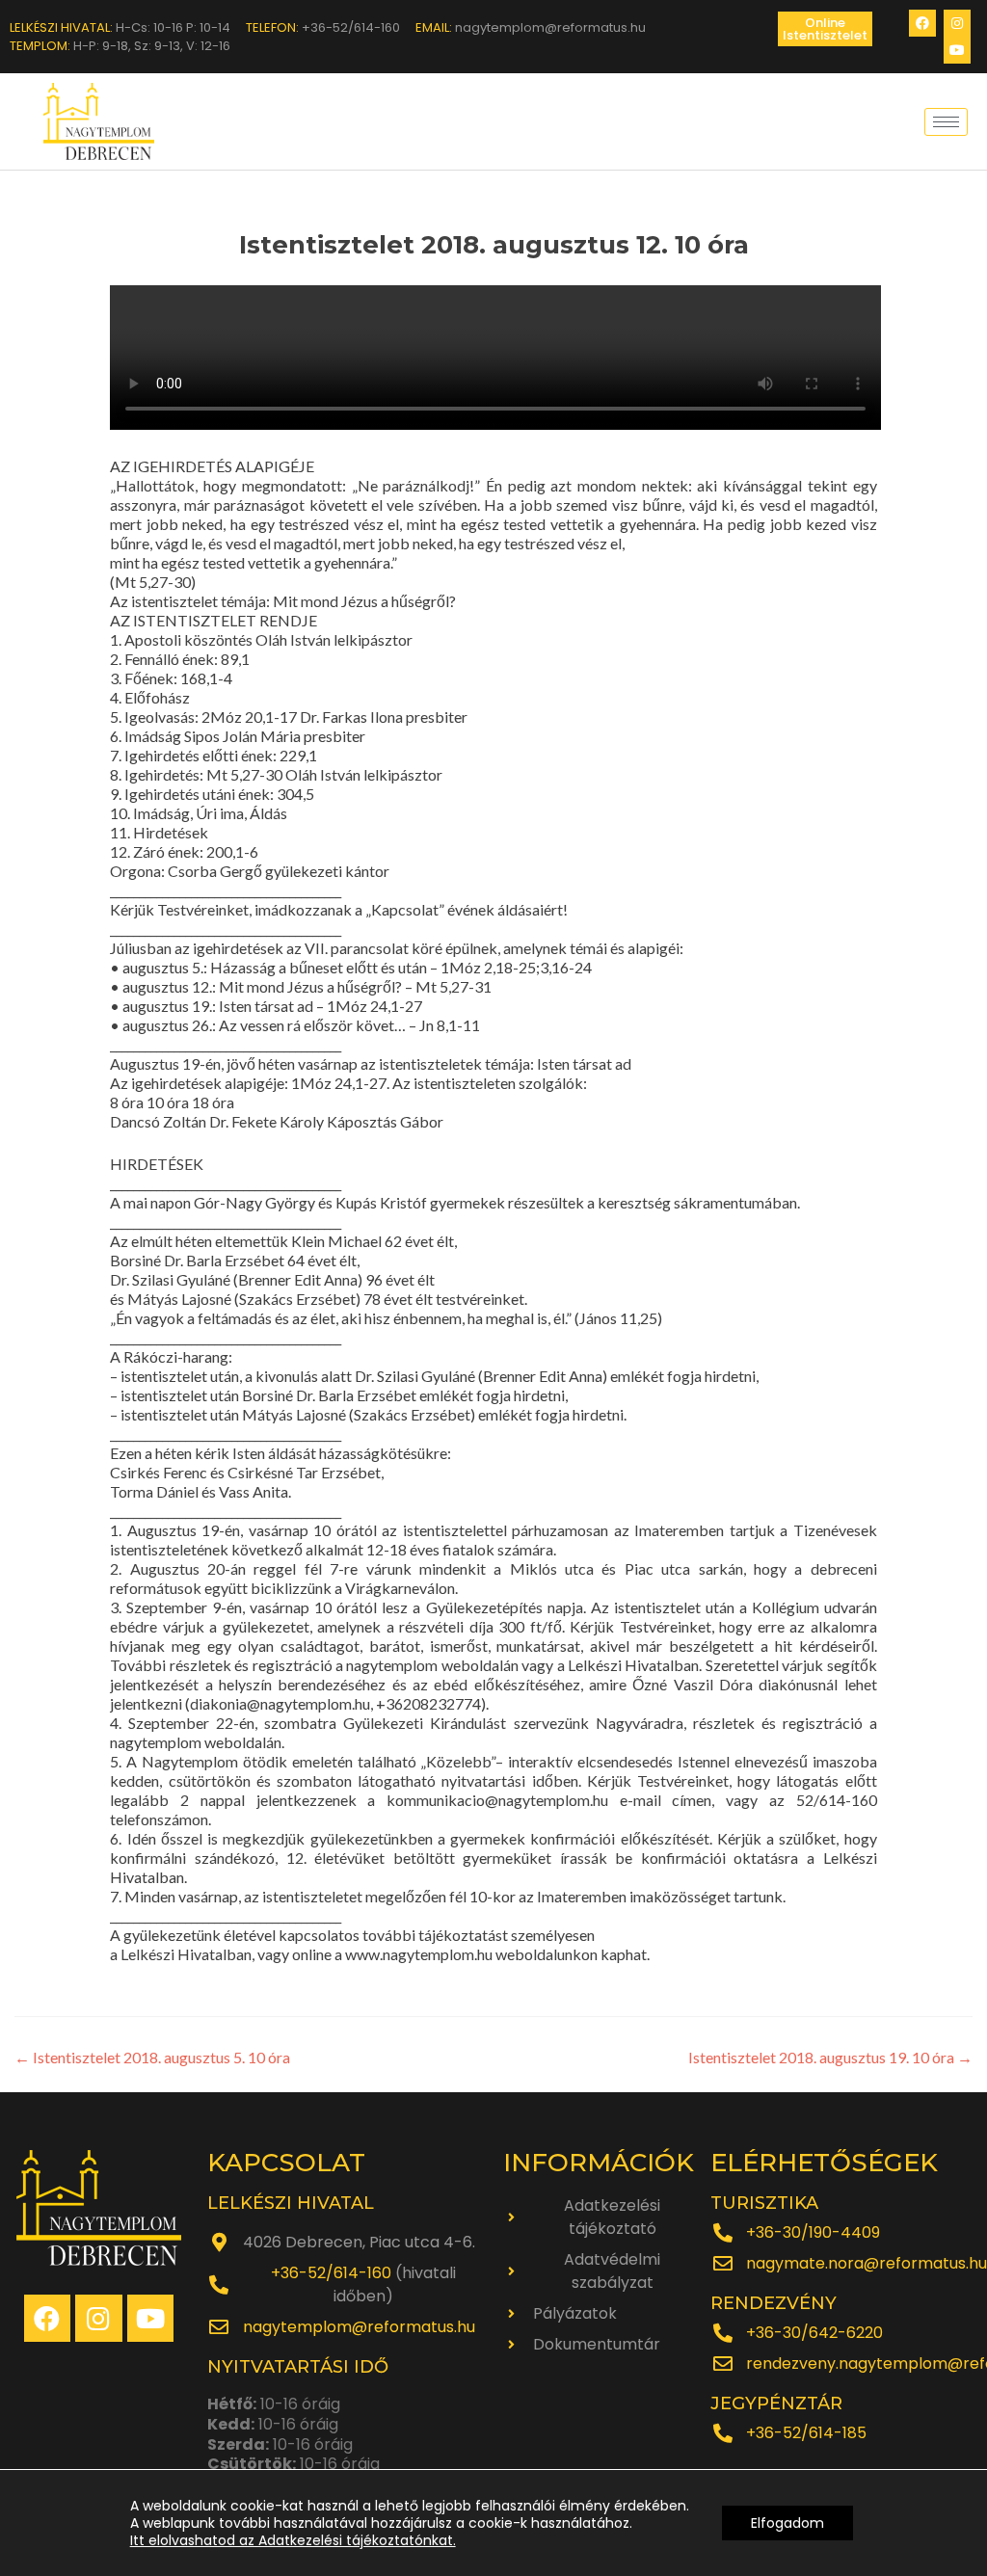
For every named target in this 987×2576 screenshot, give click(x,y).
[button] (825, 29)
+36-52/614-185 (806, 2433)
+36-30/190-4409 (813, 2232)
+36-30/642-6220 (814, 2333)
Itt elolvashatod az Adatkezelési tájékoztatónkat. (293, 2540)
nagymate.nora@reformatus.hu (867, 2263)
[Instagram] (957, 23)
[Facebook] (922, 23)
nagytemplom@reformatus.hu (359, 2327)
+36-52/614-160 (331, 2273)
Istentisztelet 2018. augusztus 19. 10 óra (830, 2057)
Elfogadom (787, 2523)
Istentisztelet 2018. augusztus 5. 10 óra (152, 2057)
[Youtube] (957, 50)
